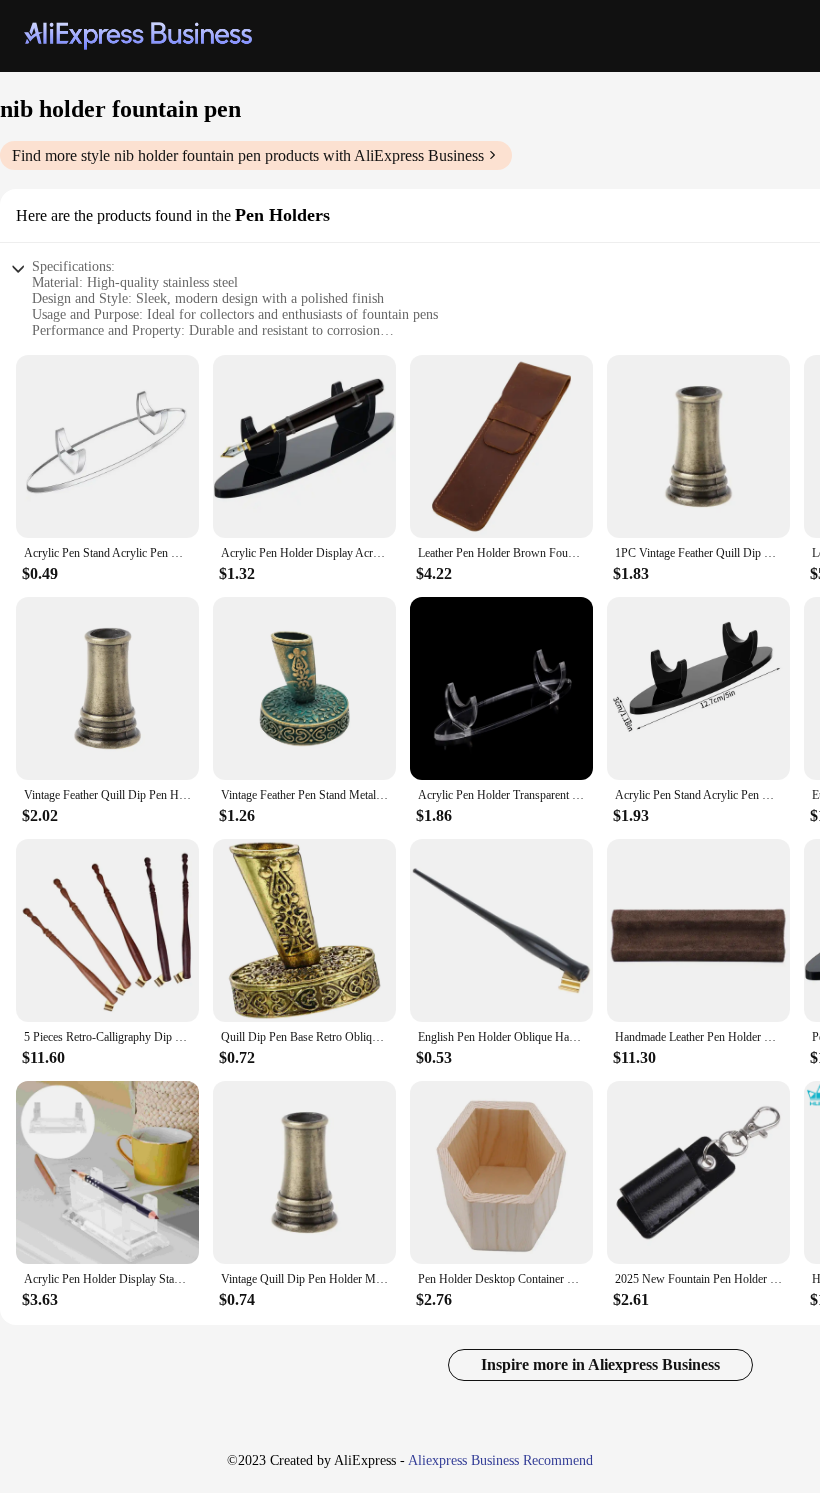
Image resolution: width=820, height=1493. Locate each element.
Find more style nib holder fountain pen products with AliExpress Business (248, 155)
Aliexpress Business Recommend (500, 1460)
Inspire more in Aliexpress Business (600, 1364)
